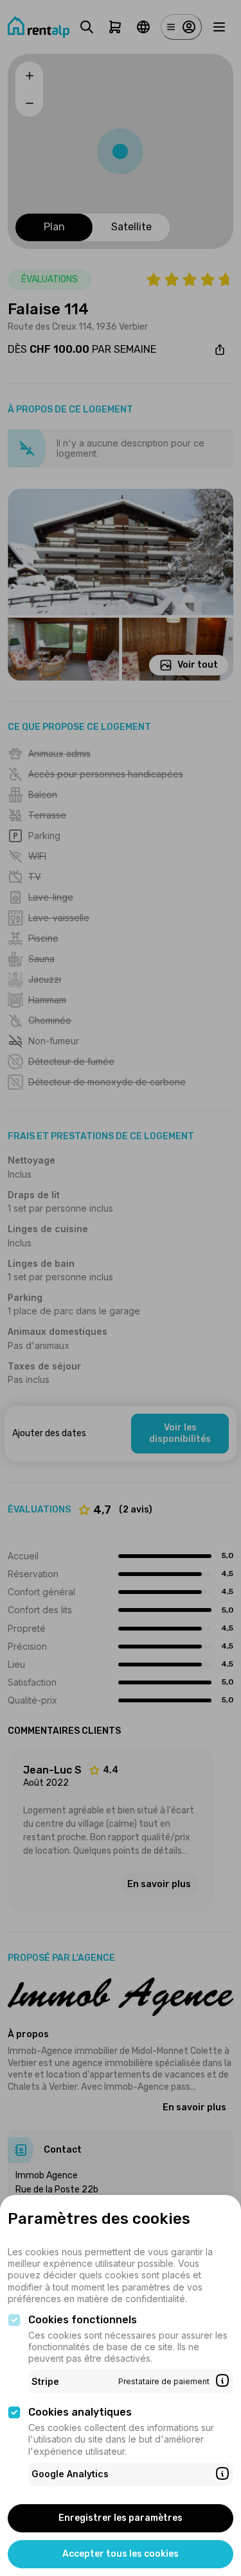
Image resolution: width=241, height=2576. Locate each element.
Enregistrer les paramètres (121, 2518)
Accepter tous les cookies (121, 2554)
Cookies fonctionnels (83, 2320)
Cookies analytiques (80, 2412)
